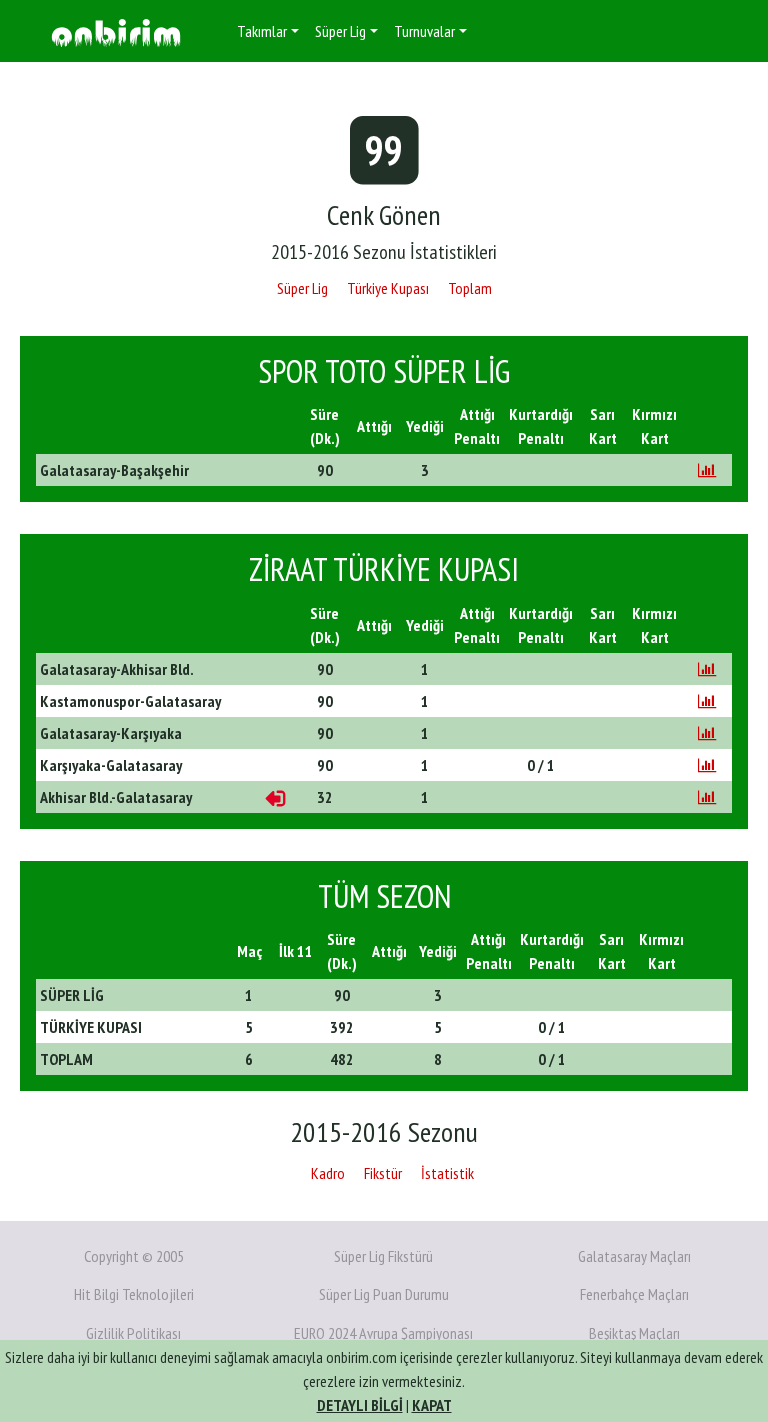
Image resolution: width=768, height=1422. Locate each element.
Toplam (470, 288)
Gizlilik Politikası (133, 1333)
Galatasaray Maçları (634, 1256)
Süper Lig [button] (340, 31)
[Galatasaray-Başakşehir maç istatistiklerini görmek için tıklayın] (707, 470)
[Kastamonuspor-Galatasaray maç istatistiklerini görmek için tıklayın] (707, 701)
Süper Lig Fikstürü (383, 1256)
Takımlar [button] (262, 31)
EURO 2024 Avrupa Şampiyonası (383, 1333)
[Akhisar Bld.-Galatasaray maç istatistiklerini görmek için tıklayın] (707, 797)
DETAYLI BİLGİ (360, 1405)
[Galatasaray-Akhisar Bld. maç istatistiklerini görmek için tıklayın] (707, 669)
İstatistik (447, 1173)
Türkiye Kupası (388, 288)
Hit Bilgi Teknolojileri (134, 1294)
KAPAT (432, 1405)
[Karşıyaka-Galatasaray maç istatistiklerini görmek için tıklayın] (707, 765)
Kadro (328, 1173)
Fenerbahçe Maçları (634, 1294)
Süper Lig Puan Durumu (384, 1294)
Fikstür (383, 1173)
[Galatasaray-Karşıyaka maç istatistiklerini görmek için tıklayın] (707, 733)
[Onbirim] (116, 31)
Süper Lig (302, 288)
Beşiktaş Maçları (634, 1333)
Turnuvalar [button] (424, 31)
